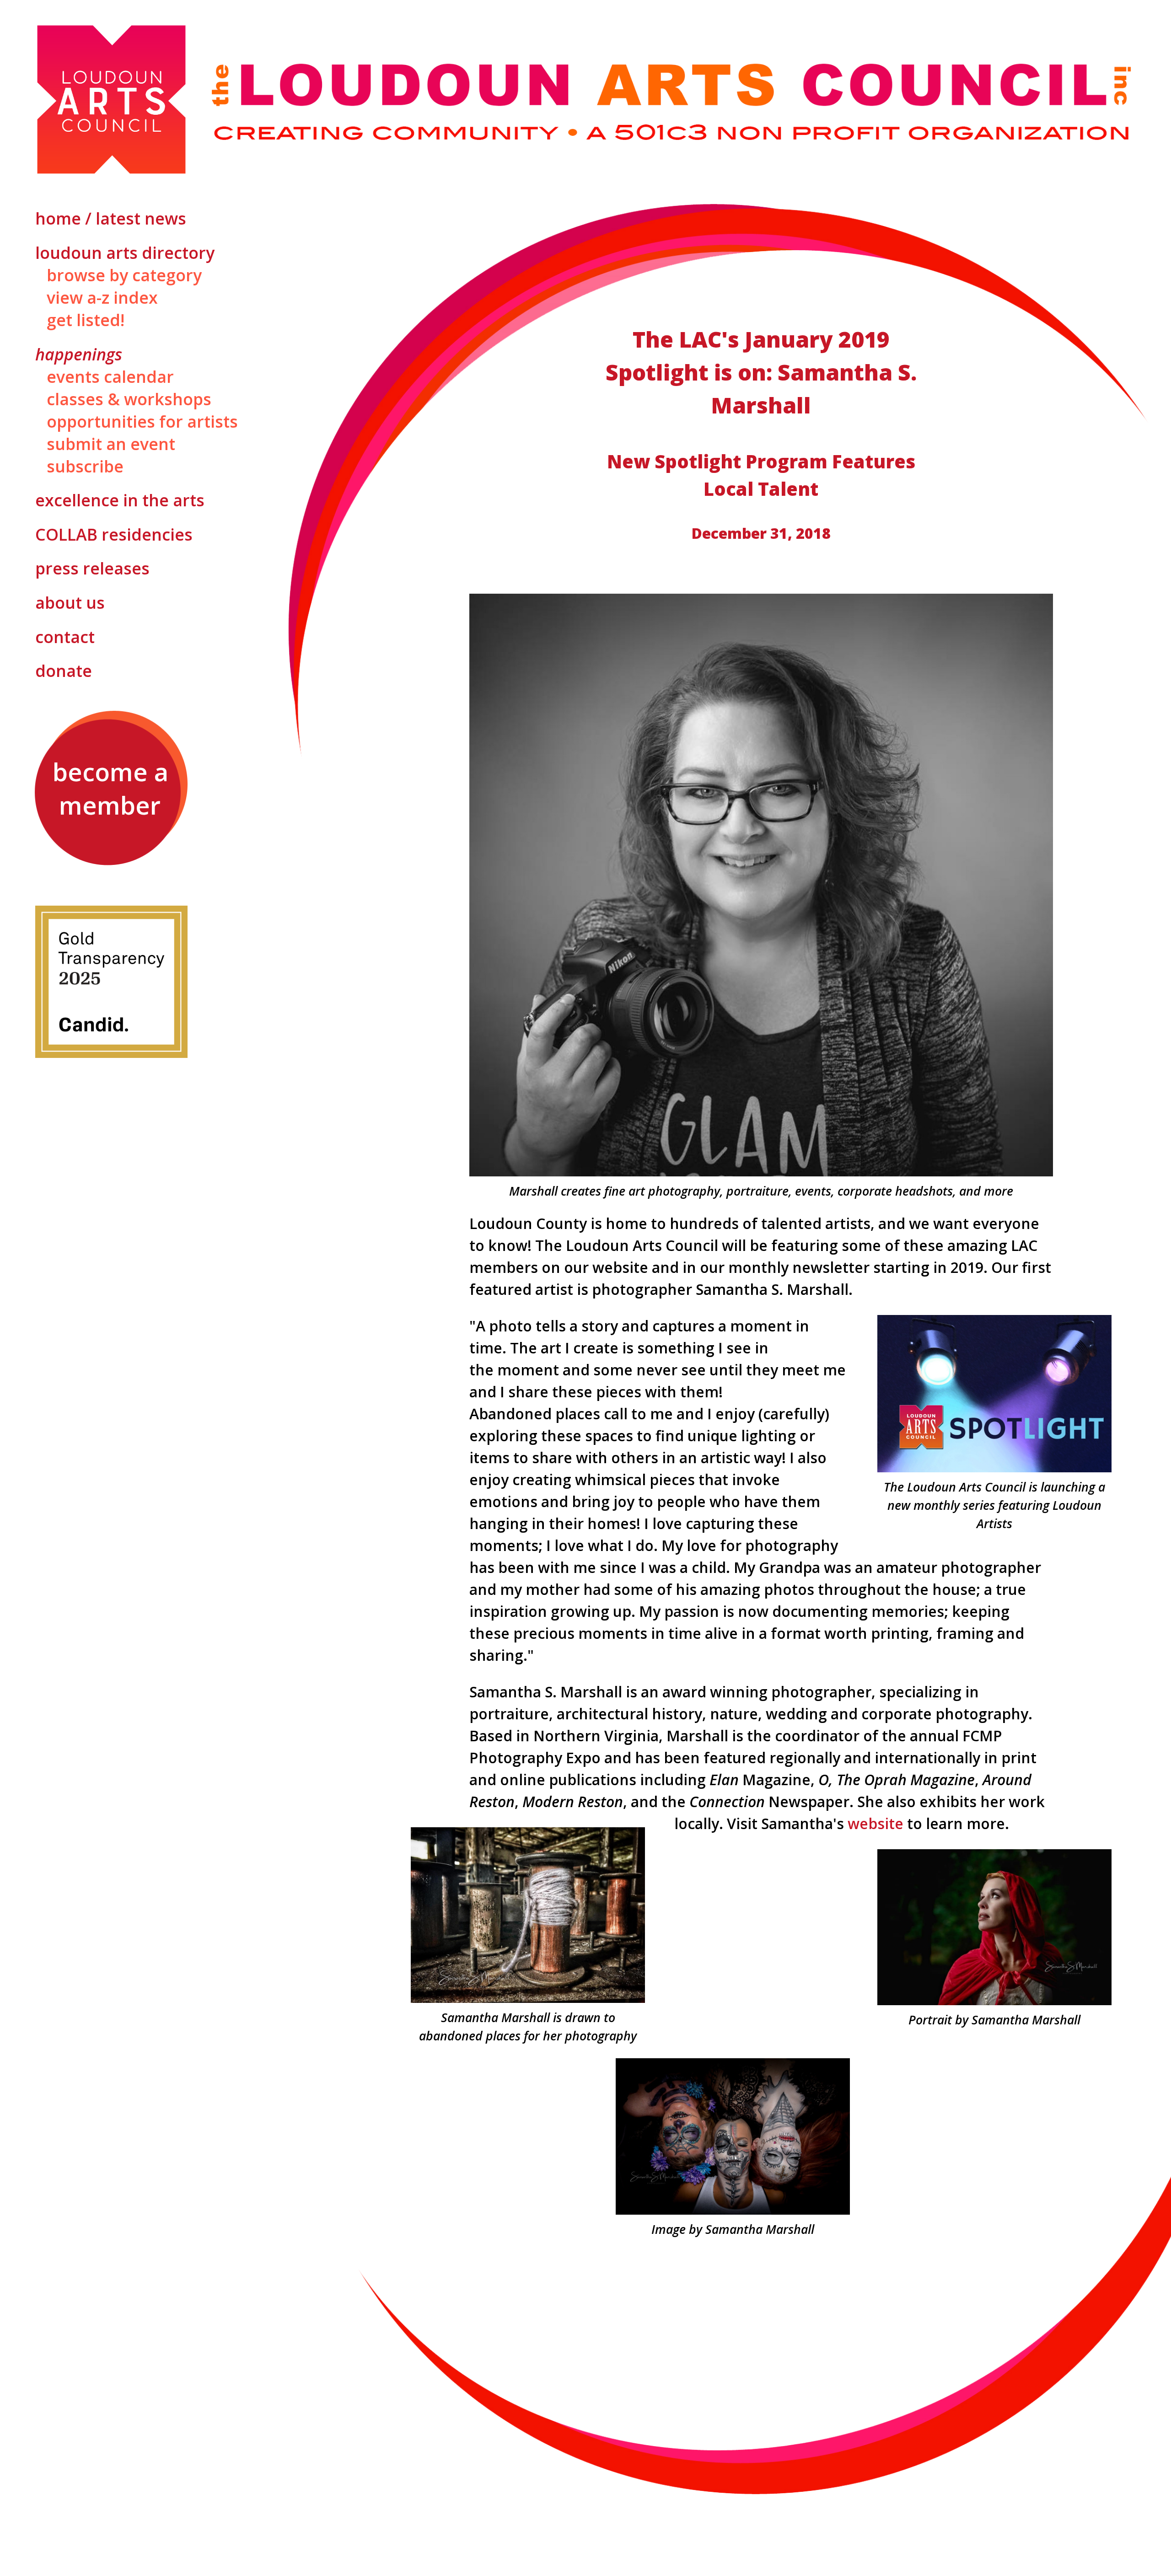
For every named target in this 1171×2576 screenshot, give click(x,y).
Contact (65, 637)
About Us (70, 603)
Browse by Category (124, 275)
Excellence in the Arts (120, 500)
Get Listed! (86, 320)
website (876, 1823)
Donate (64, 671)
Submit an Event (111, 444)
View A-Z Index (102, 298)
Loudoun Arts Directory (125, 253)
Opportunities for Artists (142, 421)
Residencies (114, 534)
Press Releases (92, 568)
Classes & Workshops (129, 399)
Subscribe (85, 466)
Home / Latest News (111, 218)
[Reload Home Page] (585, 101)
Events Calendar (110, 377)
